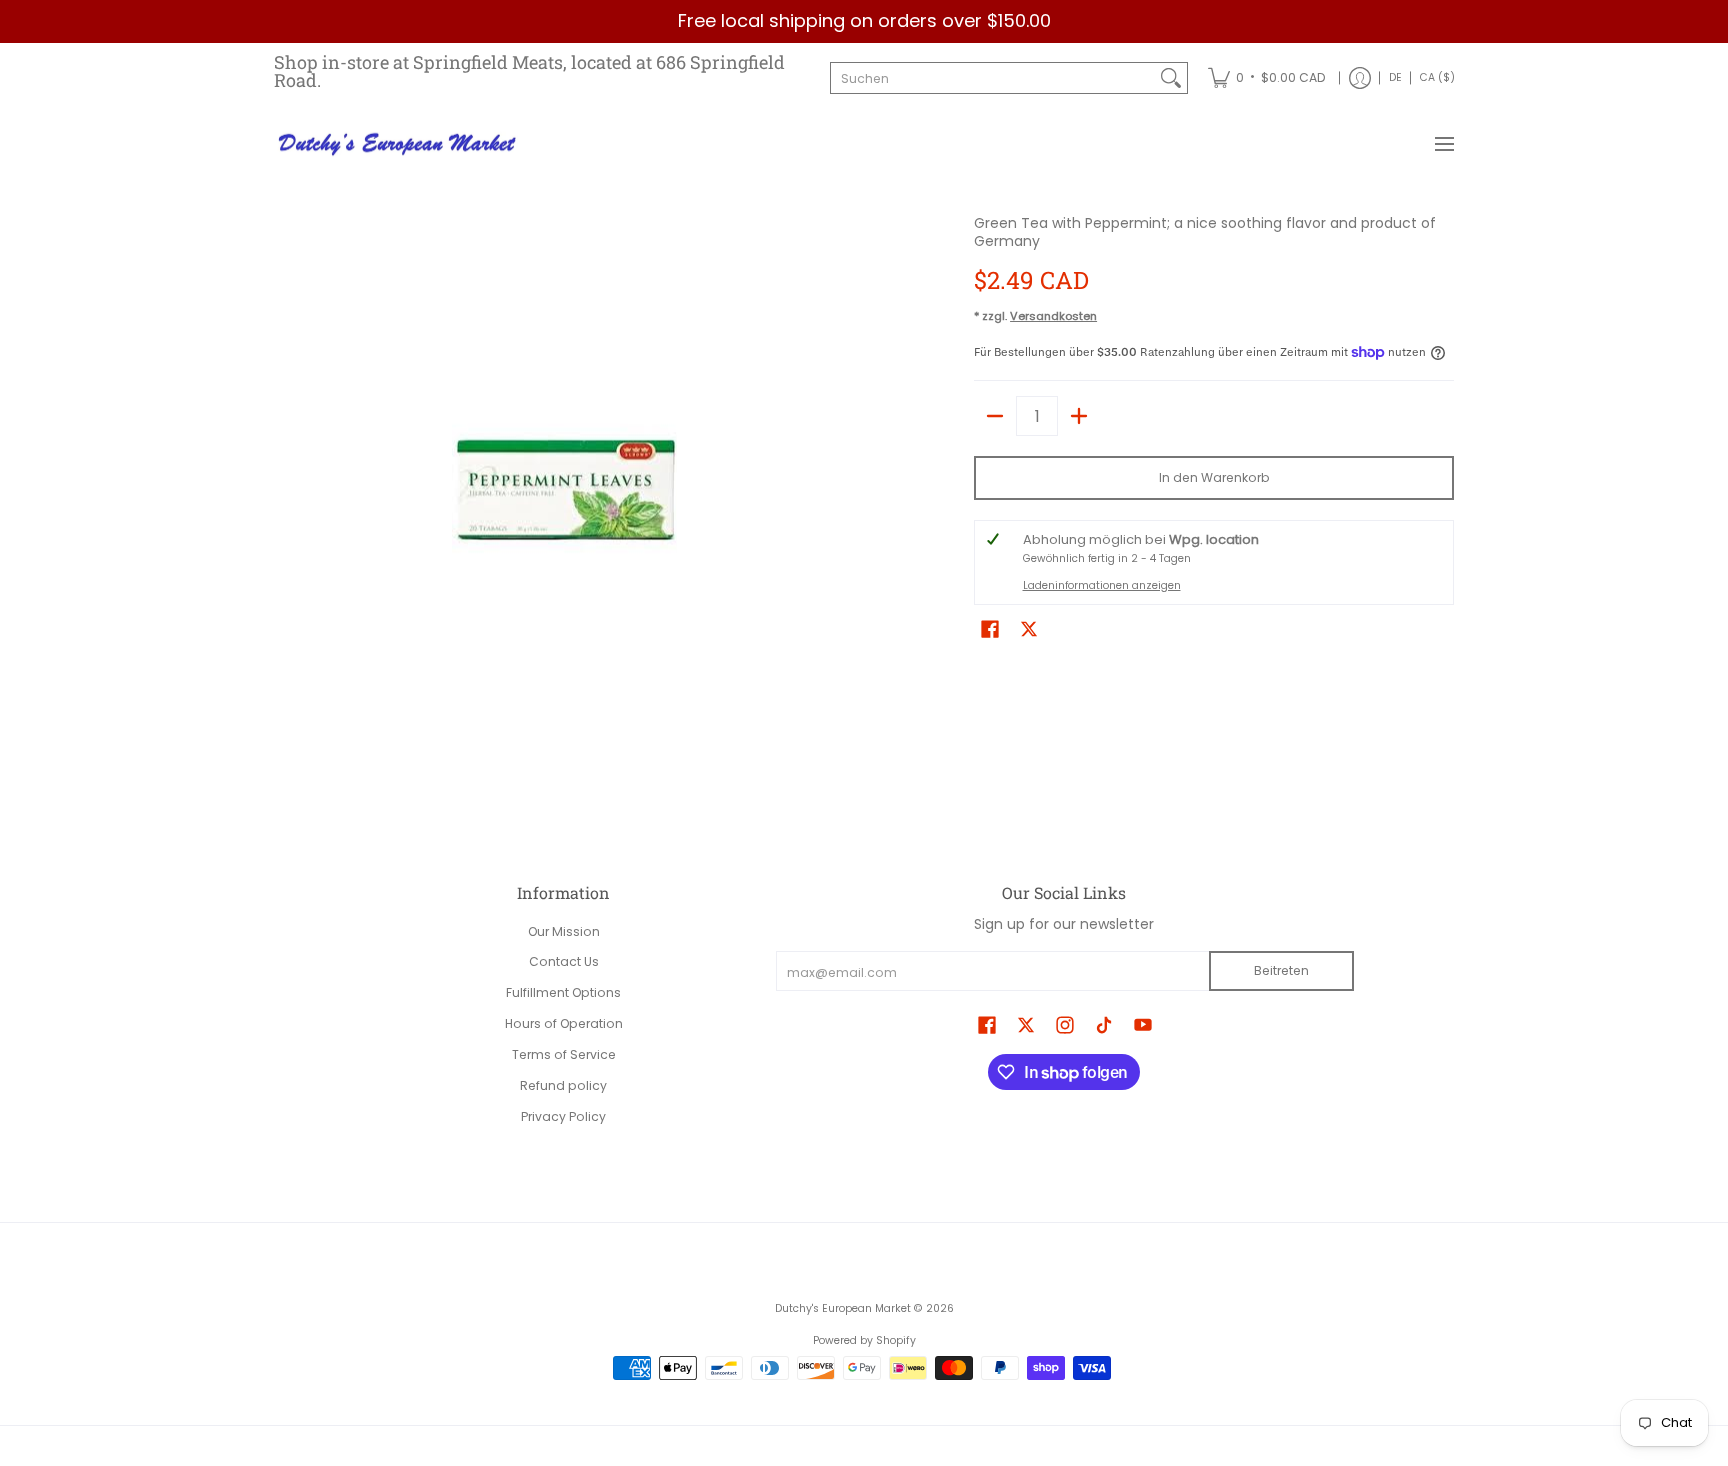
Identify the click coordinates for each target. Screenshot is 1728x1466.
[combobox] (993, 78)
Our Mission (564, 931)
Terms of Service (564, 1054)
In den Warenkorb (1214, 477)
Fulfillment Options (563, 992)
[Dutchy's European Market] (399, 145)
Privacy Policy (563, 1116)
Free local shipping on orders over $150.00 (864, 20)
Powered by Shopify (864, 1340)
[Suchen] (1171, 78)
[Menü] (1443, 145)
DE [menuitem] (1395, 77)
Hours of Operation (564, 1023)
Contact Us (564, 961)
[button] (990, 628)
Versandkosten (1053, 316)
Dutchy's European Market (843, 1308)
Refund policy (563, 1085)
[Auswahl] (1079, 416)
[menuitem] (1266, 78)
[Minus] (995, 416)
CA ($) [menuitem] (1437, 77)
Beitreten (1281, 970)
